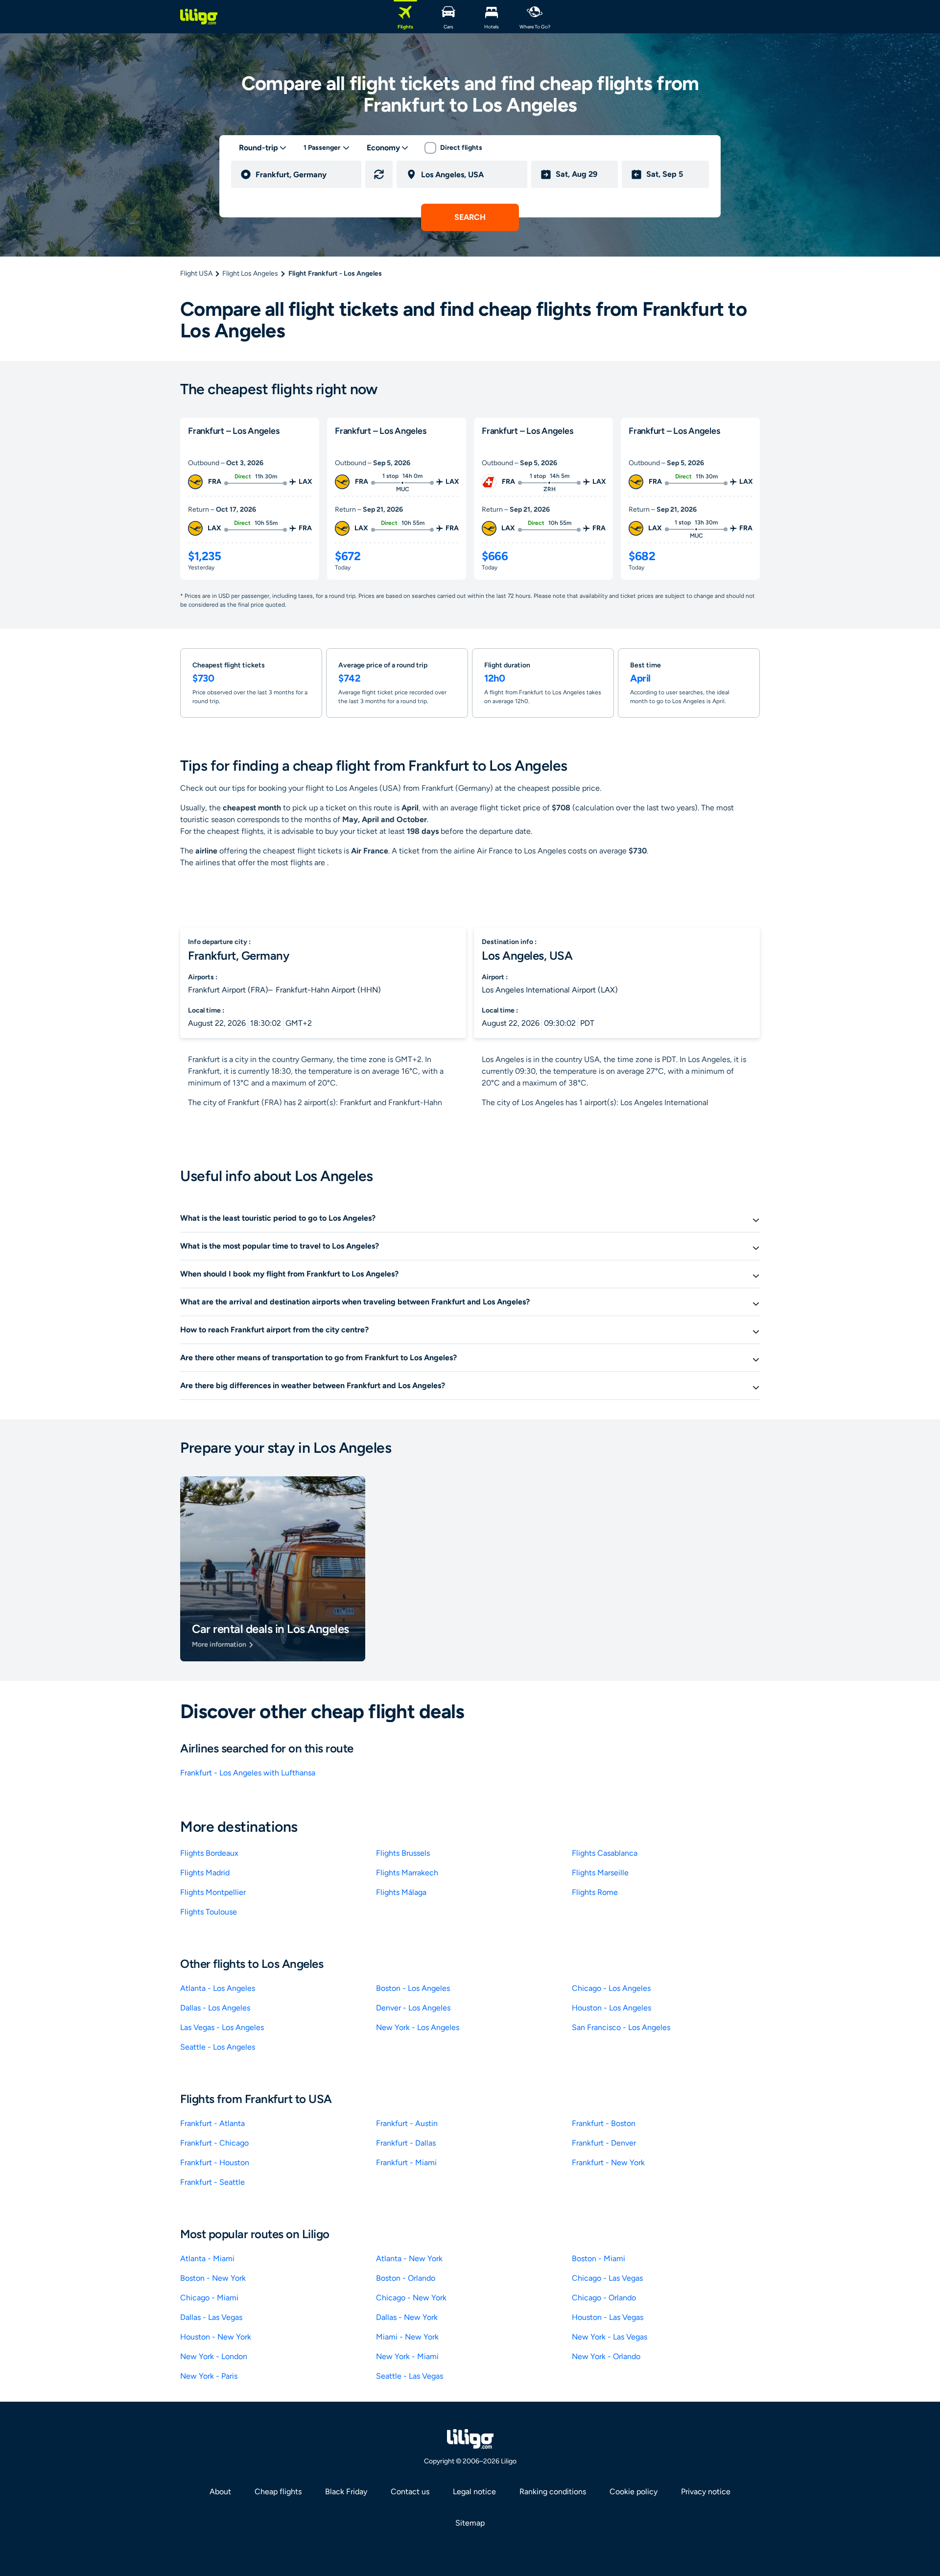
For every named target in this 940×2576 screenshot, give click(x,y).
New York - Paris (209, 2376)
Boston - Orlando (406, 2278)
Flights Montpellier (213, 1892)
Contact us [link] (410, 2492)
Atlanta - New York (409, 2258)
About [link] (220, 2492)
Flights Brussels (403, 1853)
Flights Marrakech (407, 1873)
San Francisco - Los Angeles (621, 2027)
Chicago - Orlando (604, 2298)
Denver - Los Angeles (413, 2008)
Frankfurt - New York (608, 2162)
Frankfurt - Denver (604, 2143)
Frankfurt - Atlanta (212, 2123)
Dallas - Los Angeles (215, 2008)
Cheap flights (278, 2492)
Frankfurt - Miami (406, 2162)
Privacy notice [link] (706, 2492)
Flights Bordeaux (209, 1853)
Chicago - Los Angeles (611, 1988)
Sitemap (470, 2523)
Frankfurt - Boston (604, 2123)
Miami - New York (407, 2337)
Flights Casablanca (605, 1853)
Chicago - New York (411, 2298)
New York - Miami (407, 2356)
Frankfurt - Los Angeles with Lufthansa (248, 1773)
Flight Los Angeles (250, 273)
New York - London (214, 2356)
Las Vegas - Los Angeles (222, 2027)
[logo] (199, 17)
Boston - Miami (599, 2258)
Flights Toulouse (209, 1912)
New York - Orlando (606, 2356)
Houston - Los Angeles (611, 2008)
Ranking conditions (553, 2492)
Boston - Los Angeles (413, 1988)
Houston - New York (216, 2337)
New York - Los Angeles (418, 2027)
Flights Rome (595, 1892)
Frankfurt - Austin (407, 2123)
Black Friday (346, 2492)
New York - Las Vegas (610, 2337)
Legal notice (474, 2492)
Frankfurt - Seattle (212, 2182)
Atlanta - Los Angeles (218, 1988)
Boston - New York (213, 2278)
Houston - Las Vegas (608, 2317)
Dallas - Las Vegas (211, 2317)
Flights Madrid (205, 1873)
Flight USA (196, 273)
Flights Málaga (401, 1892)
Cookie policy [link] (634, 2492)
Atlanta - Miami (207, 2258)
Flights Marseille (600, 1873)
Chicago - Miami (209, 2298)
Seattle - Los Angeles (218, 2047)
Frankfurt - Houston (215, 2162)
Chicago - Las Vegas (607, 2278)
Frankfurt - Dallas (406, 2143)
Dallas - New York (407, 2317)
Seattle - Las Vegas (410, 2376)
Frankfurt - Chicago (214, 2143)
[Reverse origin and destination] (379, 174)
